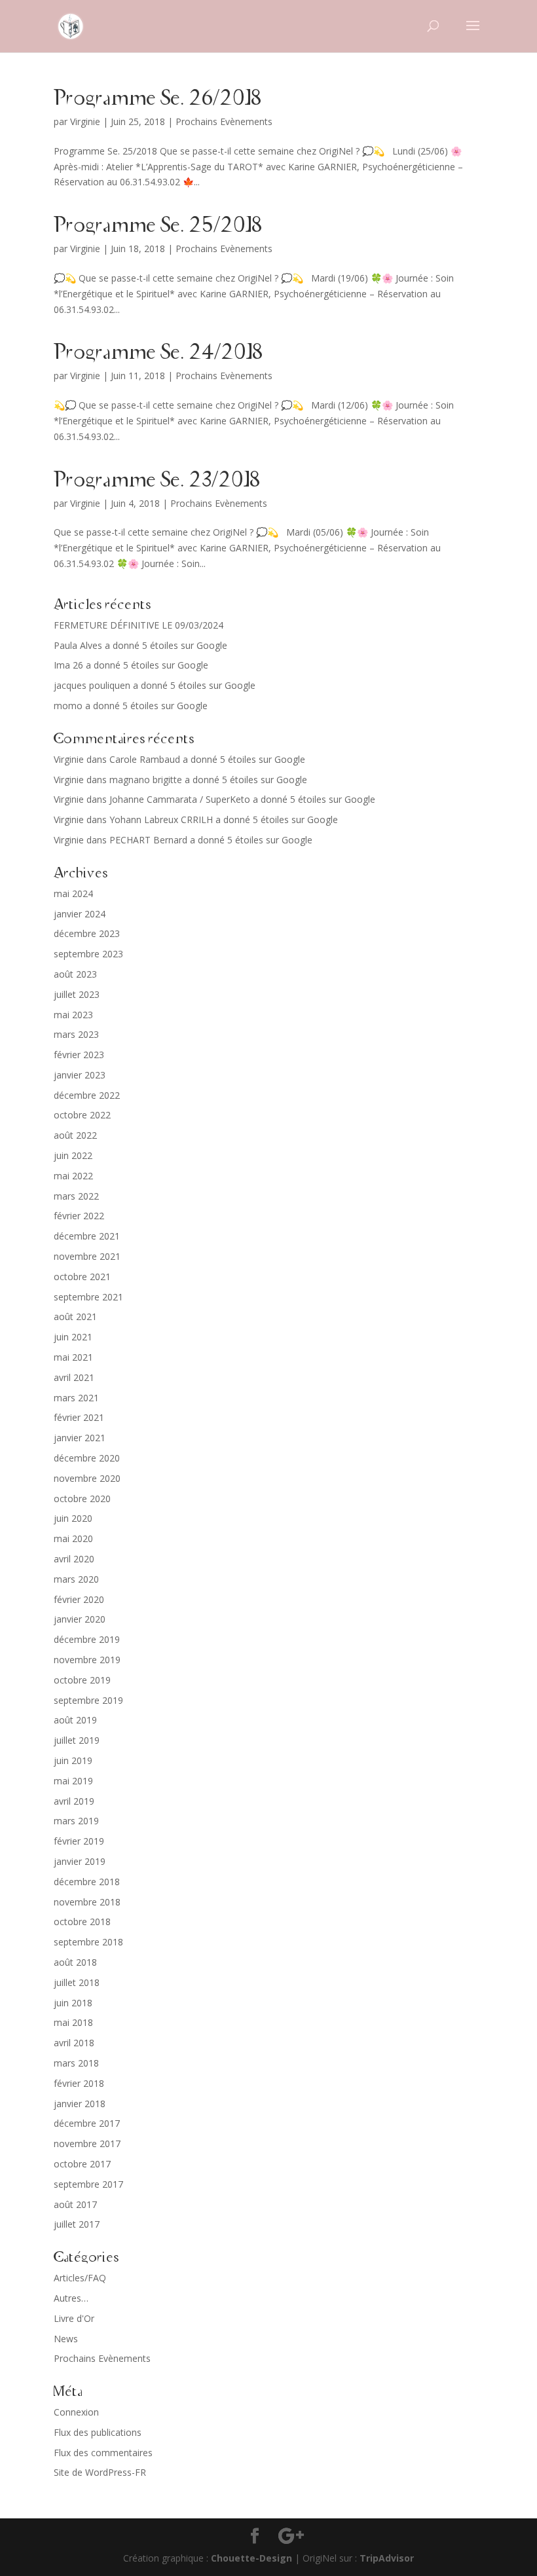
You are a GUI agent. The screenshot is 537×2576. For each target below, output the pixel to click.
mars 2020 (76, 1579)
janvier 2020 (80, 1619)
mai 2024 (73, 893)
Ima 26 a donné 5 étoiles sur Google (131, 665)
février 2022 (79, 1216)
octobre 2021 (82, 1277)
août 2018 (75, 1962)
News (66, 2339)
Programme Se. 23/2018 (157, 481)
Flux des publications (98, 2432)
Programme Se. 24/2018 (158, 353)
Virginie (85, 121)
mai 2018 (73, 2022)
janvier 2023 (80, 1075)
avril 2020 (74, 1559)
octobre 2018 (82, 1922)
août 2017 (75, 2204)
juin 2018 (73, 2003)
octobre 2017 (82, 2164)
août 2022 (75, 1135)
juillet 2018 (77, 1982)
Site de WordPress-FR (100, 2472)
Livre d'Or (74, 2318)
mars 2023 (76, 1034)
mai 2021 (73, 1357)
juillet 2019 (77, 1740)
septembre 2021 (88, 1297)
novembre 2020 (87, 1478)
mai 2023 (73, 1015)
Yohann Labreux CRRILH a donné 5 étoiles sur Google (224, 819)
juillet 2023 (77, 994)
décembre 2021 (87, 1236)
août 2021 (75, 1316)
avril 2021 (74, 1377)
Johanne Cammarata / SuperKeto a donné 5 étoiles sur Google (242, 799)
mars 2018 (76, 2063)
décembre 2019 (87, 1639)
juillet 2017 (77, 2224)
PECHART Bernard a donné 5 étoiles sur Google (211, 840)
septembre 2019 (88, 1700)
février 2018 (79, 2083)
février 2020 (79, 1599)
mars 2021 (76, 1398)
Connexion (76, 2412)
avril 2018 (74, 2043)
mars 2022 (76, 1196)
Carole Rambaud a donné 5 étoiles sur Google (207, 759)
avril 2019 (74, 1801)
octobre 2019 (82, 1680)
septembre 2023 (88, 954)
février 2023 (79, 1055)
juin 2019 (73, 1760)
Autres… (71, 2298)
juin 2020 (73, 1518)
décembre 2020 (87, 1458)
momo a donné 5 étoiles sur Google (131, 706)
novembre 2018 (87, 1902)
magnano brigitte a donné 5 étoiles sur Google (208, 780)
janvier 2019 (80, 1861)
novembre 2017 (87, 2144)
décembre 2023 (87, 933)
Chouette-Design (251, 2558)
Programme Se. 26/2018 (157, 99)
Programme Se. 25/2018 (158, 226)
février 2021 (79, 1417)
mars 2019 (76, 1821)
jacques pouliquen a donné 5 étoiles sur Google (155, 685)
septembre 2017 (88, 2184)
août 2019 (75, 1720)
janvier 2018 (80, 2104)
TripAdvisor (387, 2558)
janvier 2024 (80, 914)
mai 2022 (73, 1176)
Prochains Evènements (224, 121)
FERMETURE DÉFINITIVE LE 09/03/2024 (139, 625)
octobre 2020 (82, 1499)
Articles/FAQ (80, 2278)
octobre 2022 (82, 1115)
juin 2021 (73, 1337)
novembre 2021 (87, 1256)
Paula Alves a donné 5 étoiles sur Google (140, 645)
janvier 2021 (80, 1438)
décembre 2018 (87, 1882)
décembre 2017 (87, 2123)
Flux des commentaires (103, 2453)
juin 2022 (73, 1155)
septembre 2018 (88, 1942)
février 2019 (79, 1841)
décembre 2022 (87, 1095)
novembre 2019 (87, 1660)
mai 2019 (73, 1781)
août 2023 (75, 974)
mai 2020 (73, 1538)
